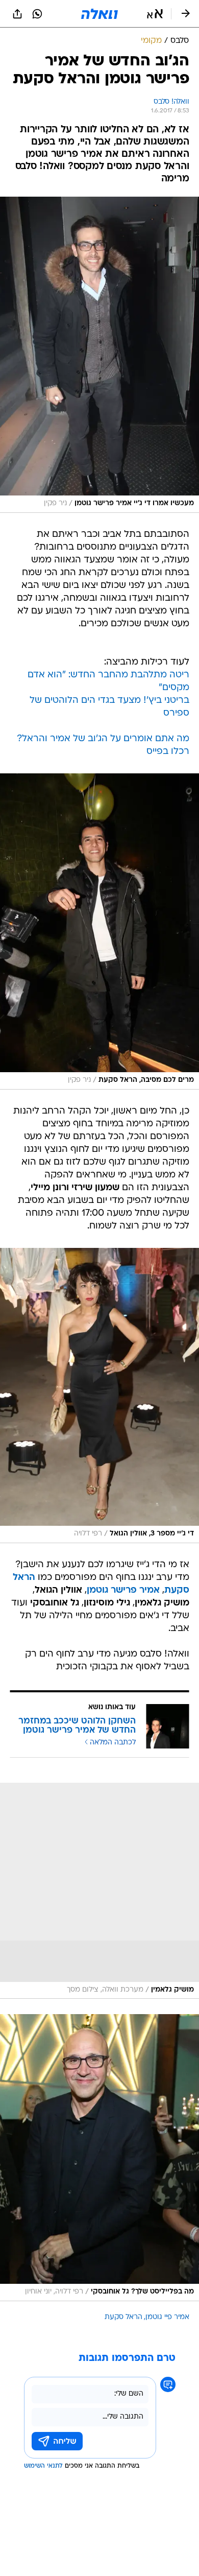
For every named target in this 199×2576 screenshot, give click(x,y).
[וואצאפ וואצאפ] (37, 14)
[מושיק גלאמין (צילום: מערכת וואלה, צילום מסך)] (99, 1891)
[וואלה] (99, 14)
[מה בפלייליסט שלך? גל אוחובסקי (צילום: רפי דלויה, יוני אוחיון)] (99, 2157)
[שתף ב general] (17, 14)
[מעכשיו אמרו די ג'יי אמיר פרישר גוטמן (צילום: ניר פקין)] (99, 355)
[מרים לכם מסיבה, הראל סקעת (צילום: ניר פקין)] (99, 931)
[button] (155, 14)
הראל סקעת (123, 2317)
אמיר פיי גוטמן (167, 2317)
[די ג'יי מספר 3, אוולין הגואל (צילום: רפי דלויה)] (99, 1396)
